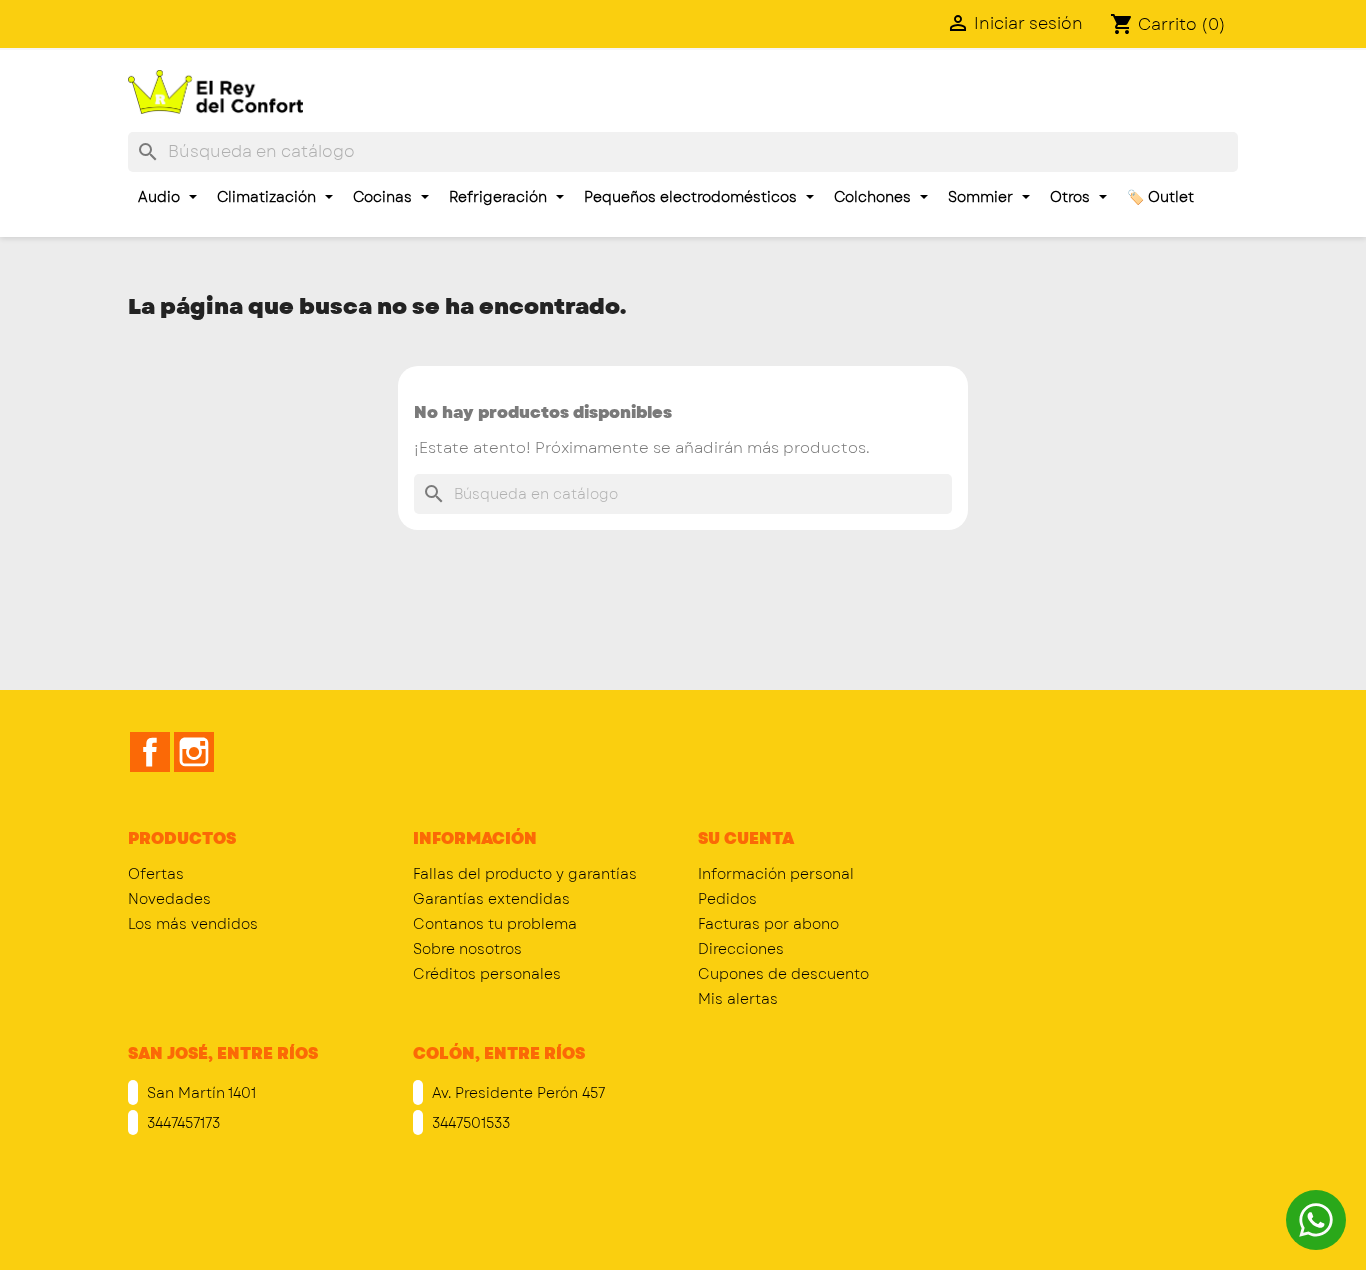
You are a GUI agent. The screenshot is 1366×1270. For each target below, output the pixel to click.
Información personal (776, 874)
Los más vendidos (193, 924)
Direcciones (741, 949)
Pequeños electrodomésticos (692, 197)
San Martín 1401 (199, 1093)
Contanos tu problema (495, 924)
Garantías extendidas (491, 899)
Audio (161, 197)
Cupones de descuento (783, 974)
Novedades (169, 899)
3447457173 (181, 1123)
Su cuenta (746, 838)
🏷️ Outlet (1160, 197)
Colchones (874, 197)
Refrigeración (500, 197)
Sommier (982, 197)
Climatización (268, 197)
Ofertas (156, 874)
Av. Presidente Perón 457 (516, 1093)
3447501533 (469, 1123)
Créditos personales (487, 974)
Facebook (150, 752)
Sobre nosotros (467, 949)
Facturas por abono (768, 924)
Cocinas (384, 197)
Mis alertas (738, 999)
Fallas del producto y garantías (525, 874)
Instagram (194, 752)
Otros (1072, 197)
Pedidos (727, 899)
